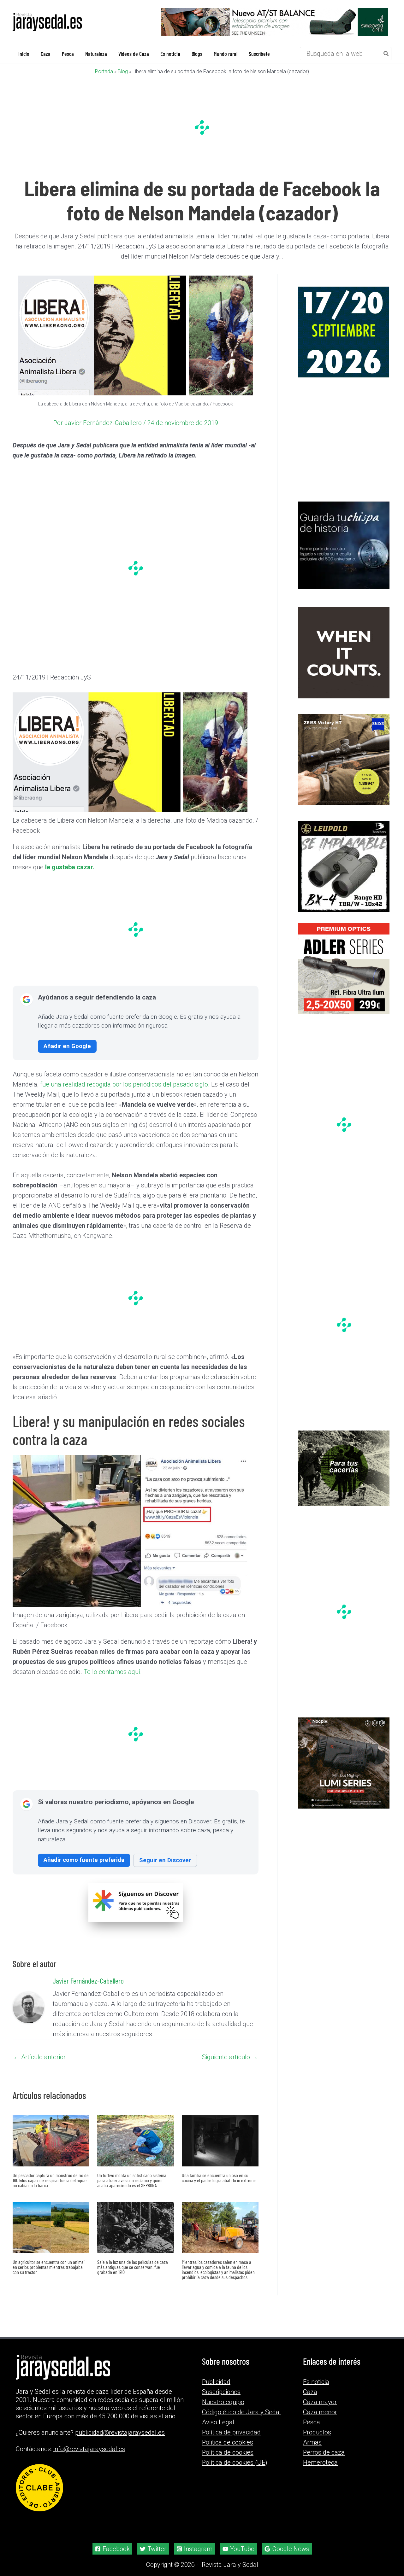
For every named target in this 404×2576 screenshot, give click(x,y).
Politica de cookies (228, 2442)
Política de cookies (228, 2452)
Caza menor (320, 2412)
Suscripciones (221, 2392)
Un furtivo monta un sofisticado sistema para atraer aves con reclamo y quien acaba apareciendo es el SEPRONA (132, 2180)
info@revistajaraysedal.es (89, 2449)
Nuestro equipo (223, 2402)
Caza (310, 2392)
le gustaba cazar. (70, 867)
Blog (123, 71)
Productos (317, 2432)
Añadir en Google (67, 1046)
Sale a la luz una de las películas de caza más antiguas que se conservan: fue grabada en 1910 (133, 2267)
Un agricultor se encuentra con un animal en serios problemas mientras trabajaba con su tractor (49, 2267)
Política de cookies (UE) (235, 2462)
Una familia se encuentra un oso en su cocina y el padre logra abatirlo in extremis (219, 2178)
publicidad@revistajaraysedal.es (120, 2433)
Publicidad (216, 2382)
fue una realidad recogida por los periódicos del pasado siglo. (126, 1084)
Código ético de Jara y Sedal (241, 2412)
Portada (104, 71)
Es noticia (316, 2382)
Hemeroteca (320, 2462)
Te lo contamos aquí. (113, 1672)
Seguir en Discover (165, 1860)
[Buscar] (386, 54)
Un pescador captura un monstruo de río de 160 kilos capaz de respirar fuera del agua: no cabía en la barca (51, 2180)
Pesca (312, 2422)
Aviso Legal (218, 2422)
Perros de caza (324, 2452)
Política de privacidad (231, 2432)
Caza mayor (320, 2402)
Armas (312, 2442)
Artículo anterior (39, 2057)
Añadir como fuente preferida (84, 1860)
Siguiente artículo (230, 2057)
